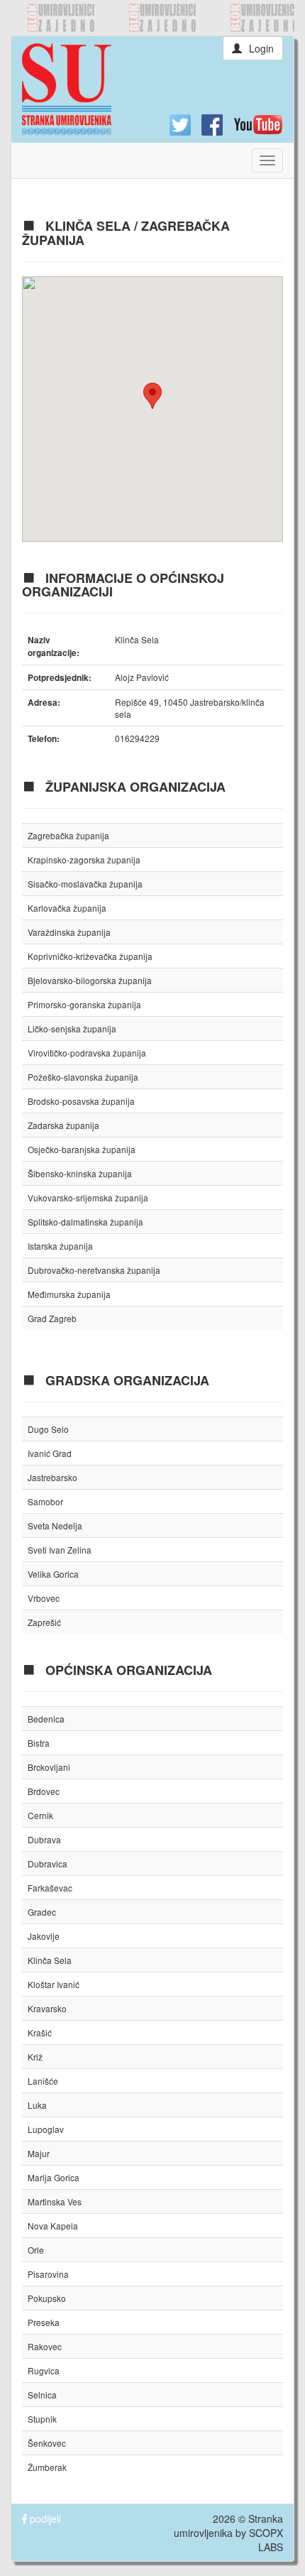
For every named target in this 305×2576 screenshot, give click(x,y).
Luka (37, 2105)
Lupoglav (46, 2129)
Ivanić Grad (50, 1453)
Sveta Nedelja (55, 1526)
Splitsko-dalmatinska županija (85, 1222)
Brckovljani (49, 1767)
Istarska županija (60, 1246)
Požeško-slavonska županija (83, 1077)
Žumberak (47, 2467)
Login (261, 48)
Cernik (40, 1815)
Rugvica (44, 2370)
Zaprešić (44, 1622)
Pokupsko (47, 2298)
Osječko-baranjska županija (82, 1149)
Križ (35, 2057)
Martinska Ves (55, 2201)
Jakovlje (44, 1936)
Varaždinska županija (69, 932)
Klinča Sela (50, 1960)
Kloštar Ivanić (54, 1984)
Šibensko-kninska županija (80, 1173)
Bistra (39, 1743)
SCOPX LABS (266, 2540)
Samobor (45, 1501)
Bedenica (46, 1719)
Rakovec (45, 2346)
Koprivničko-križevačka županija (90, 956)
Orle (36, 2250)
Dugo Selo (48, 1429)
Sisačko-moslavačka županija (85, 884)
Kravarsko (47, 2008)
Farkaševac (50, 1888)
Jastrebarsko (52, 1477)
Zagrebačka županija (68, 835)
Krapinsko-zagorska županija (84, 859)
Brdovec (44, 1791)
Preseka (44, 2322)
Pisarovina (48, 2274)
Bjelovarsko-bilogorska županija (90, 980)
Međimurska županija (69, 1294)
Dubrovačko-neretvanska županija (94, 1270)
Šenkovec (47, 2443)
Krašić (40, 2032)
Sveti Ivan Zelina (60, 1550)
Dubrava (44, 1839)
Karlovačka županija (67, 908)
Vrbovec (44, 1598)
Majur (39, 2153)
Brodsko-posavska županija (81, 1101)
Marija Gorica (54, 2177)
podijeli (44, 2518)
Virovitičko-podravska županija (87, 1053)
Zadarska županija (63, 1125)
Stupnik (42, 2419)
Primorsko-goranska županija (84, 1004)
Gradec (42, 1912)
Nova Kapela (53, 2226)
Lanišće (43, 2081)
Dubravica (48, 1863)
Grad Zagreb (52, 1318)
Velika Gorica (53, 1574)
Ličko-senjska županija (72, 1028)
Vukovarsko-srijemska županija (88, 1197)
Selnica (42, 2395)
